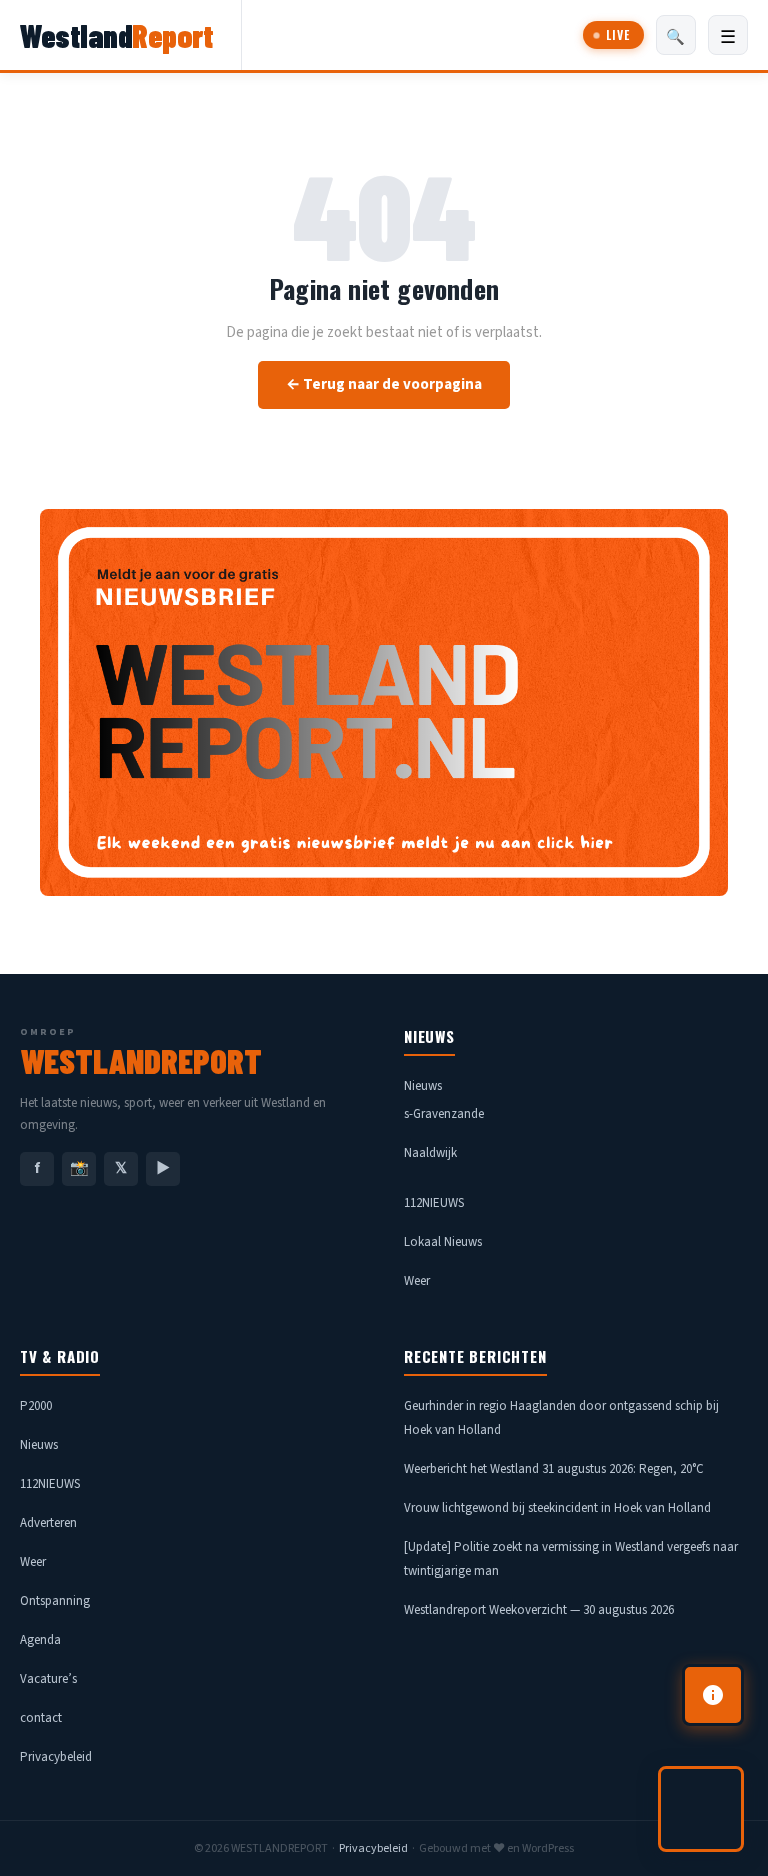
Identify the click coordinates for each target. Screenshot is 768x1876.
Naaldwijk (430, 1153)
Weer (417, 1281)
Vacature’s (48, 1679)
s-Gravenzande (444, 1114)
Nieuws (423, 1086)
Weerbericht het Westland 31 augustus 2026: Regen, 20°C (554, 1469)
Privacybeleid (56, 1757)
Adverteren (48, 1523)
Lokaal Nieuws (443, 1242)
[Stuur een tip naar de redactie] (713, 1695)
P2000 (36, 1406)
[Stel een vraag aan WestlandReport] (701, 1809)
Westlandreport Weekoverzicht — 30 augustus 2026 (539, 1610)
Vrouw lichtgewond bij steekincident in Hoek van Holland (557, 1508)
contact (41, 1718)
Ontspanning (55, 1601)
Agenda (40, 1640)
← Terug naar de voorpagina (384, 384)
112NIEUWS (434, 1203)
